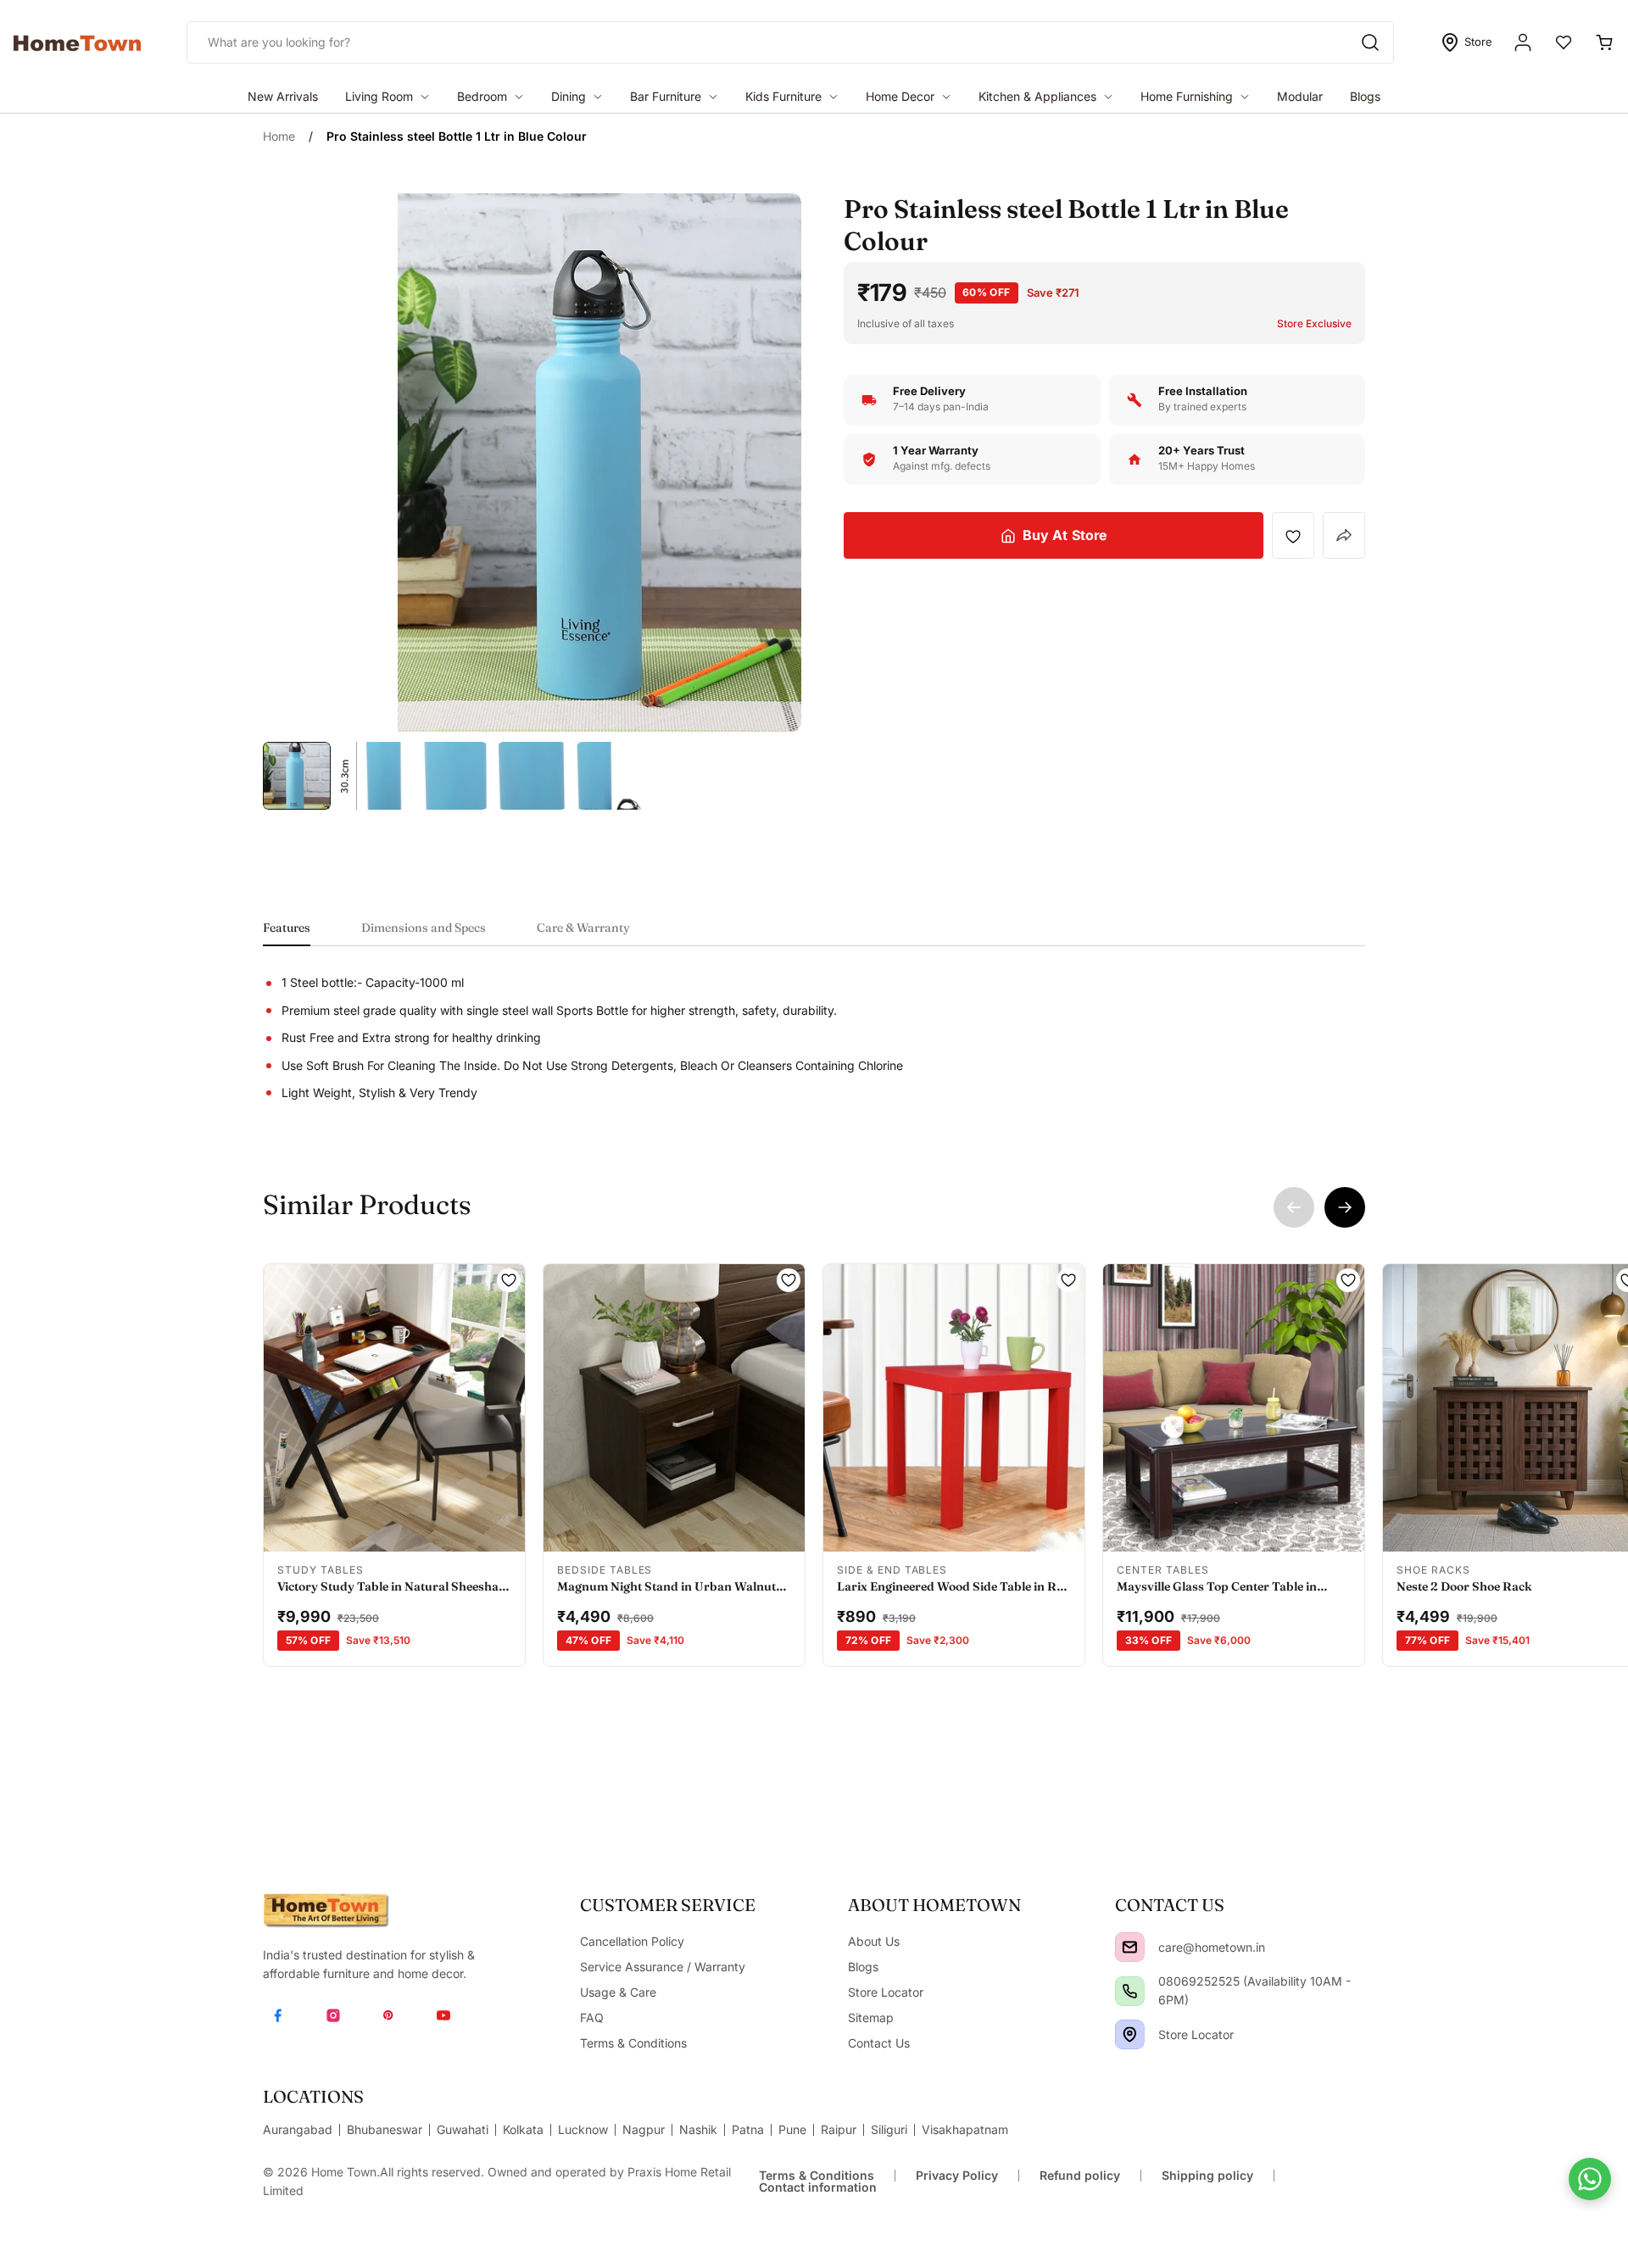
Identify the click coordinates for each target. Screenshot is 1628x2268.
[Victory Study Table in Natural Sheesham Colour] (394, 1408)
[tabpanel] (814, 1038)
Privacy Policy (957, 2175)
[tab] (287, 933)
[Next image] (502, 1408)
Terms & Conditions (817, 2175)
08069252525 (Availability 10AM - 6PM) (1254, 1990)
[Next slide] (1345, 1207)
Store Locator (1196, 2034)
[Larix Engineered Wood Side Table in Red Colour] (954, 1408)
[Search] (1370, 42)
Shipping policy (1207, 2175)
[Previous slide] (1294, 1207)
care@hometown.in (1212, 1947)
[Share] (1344, 535)
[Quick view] (323, 1528)
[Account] (1523, 42)
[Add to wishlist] (1293, 536)
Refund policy (1080, 2175)
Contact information (818, 2187)
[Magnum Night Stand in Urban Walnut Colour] (674, 1408)
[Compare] (466, 1528)
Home (279, 136)
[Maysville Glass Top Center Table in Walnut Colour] (1234, 1408)
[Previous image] (287, 1408)
